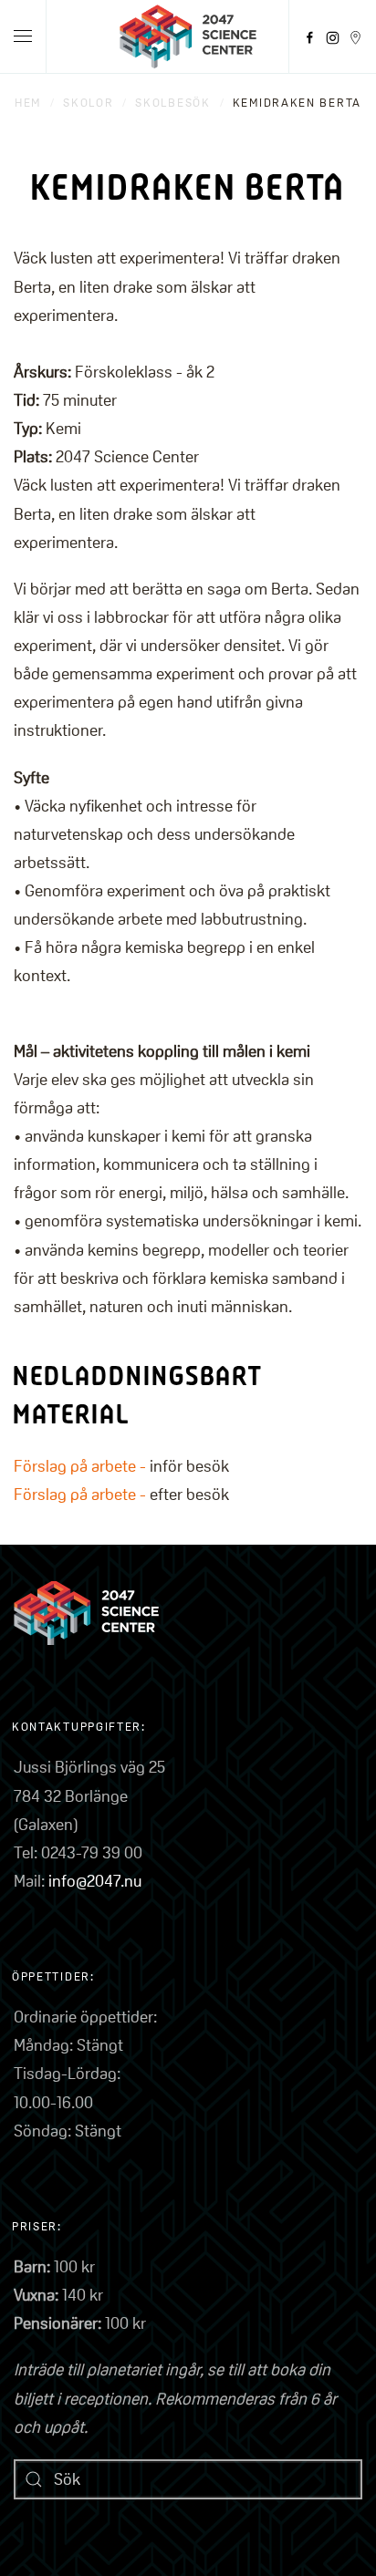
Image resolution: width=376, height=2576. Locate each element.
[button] (23, 36)
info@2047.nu (95, 1880)
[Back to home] (188, 36)
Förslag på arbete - (82, 1465)
